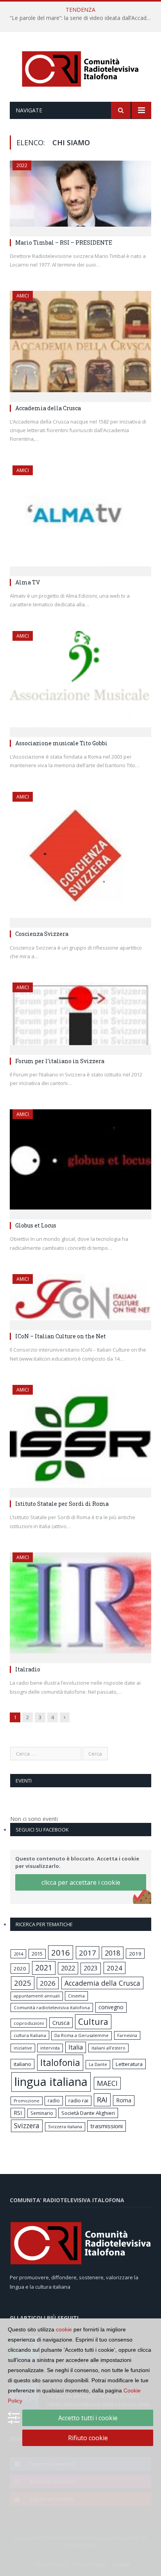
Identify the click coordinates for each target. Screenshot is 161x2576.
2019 (135, 1954)
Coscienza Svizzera (42, 934)
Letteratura (129, 2064)
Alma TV (28, 582)
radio (54, 2101)
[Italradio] (80, 1605)
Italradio (28, 1669)
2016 (61, 1952)
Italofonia (60, 2062)
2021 (44, 1968)
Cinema (76, 1996)
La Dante (98, 2064)
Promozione (27, 2101)
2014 (18, 1954)
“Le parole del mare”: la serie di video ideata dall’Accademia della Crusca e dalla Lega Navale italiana (82, 18)
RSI (18, 2113)
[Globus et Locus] (80, 1162)
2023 (91, 1968)
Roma (124, 2100)
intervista (50, 2048)
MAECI (107, 2083)
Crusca (61, 2023)
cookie (64, 2329)
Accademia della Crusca (48, 408)
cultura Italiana (30, 2035)
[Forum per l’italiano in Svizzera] (80, 1016)
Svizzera (27, 2126)
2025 (23, 1983)
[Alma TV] (80, 518)
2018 (113, 1953)
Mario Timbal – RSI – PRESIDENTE (64, 242)
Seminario (42, 2113)
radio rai (78, 2100)
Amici (23, 296)
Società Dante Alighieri (88, 2113)
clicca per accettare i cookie (81, 1882)
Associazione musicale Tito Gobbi (61, 743)
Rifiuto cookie (88, 2438)
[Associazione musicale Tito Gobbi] (80, 681)
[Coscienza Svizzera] (80, 857)
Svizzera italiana (65, 2126)
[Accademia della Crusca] (80, 344)
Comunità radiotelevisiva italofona (52, 2007)
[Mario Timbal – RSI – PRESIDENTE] (80, 196)
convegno (111, 2007)
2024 (114, 1968)
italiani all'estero (108, 2048)
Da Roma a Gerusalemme (81, 2035)
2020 (20, 1969)
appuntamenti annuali (37, 1996)
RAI (102, 2100)
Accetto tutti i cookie (88, 2418)
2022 (22, 165)
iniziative (23, 2048)
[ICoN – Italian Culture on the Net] (80, 1300)
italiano (22, 2064)
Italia (76, 2047)
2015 (37, 1954)
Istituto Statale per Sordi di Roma (62, 1504)
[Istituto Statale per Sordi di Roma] (80, 1439)
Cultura (93, 2022)
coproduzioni (29, 2023)
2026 (48, 1983)
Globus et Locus (36, 1225)
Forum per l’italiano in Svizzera (60, 1061)
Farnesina (127, 2035)
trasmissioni (106, 2126)
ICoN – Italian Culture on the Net (61, 1336)
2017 (88, 1953)
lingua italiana (51, 2082)
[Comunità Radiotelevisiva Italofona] (80, 68)
